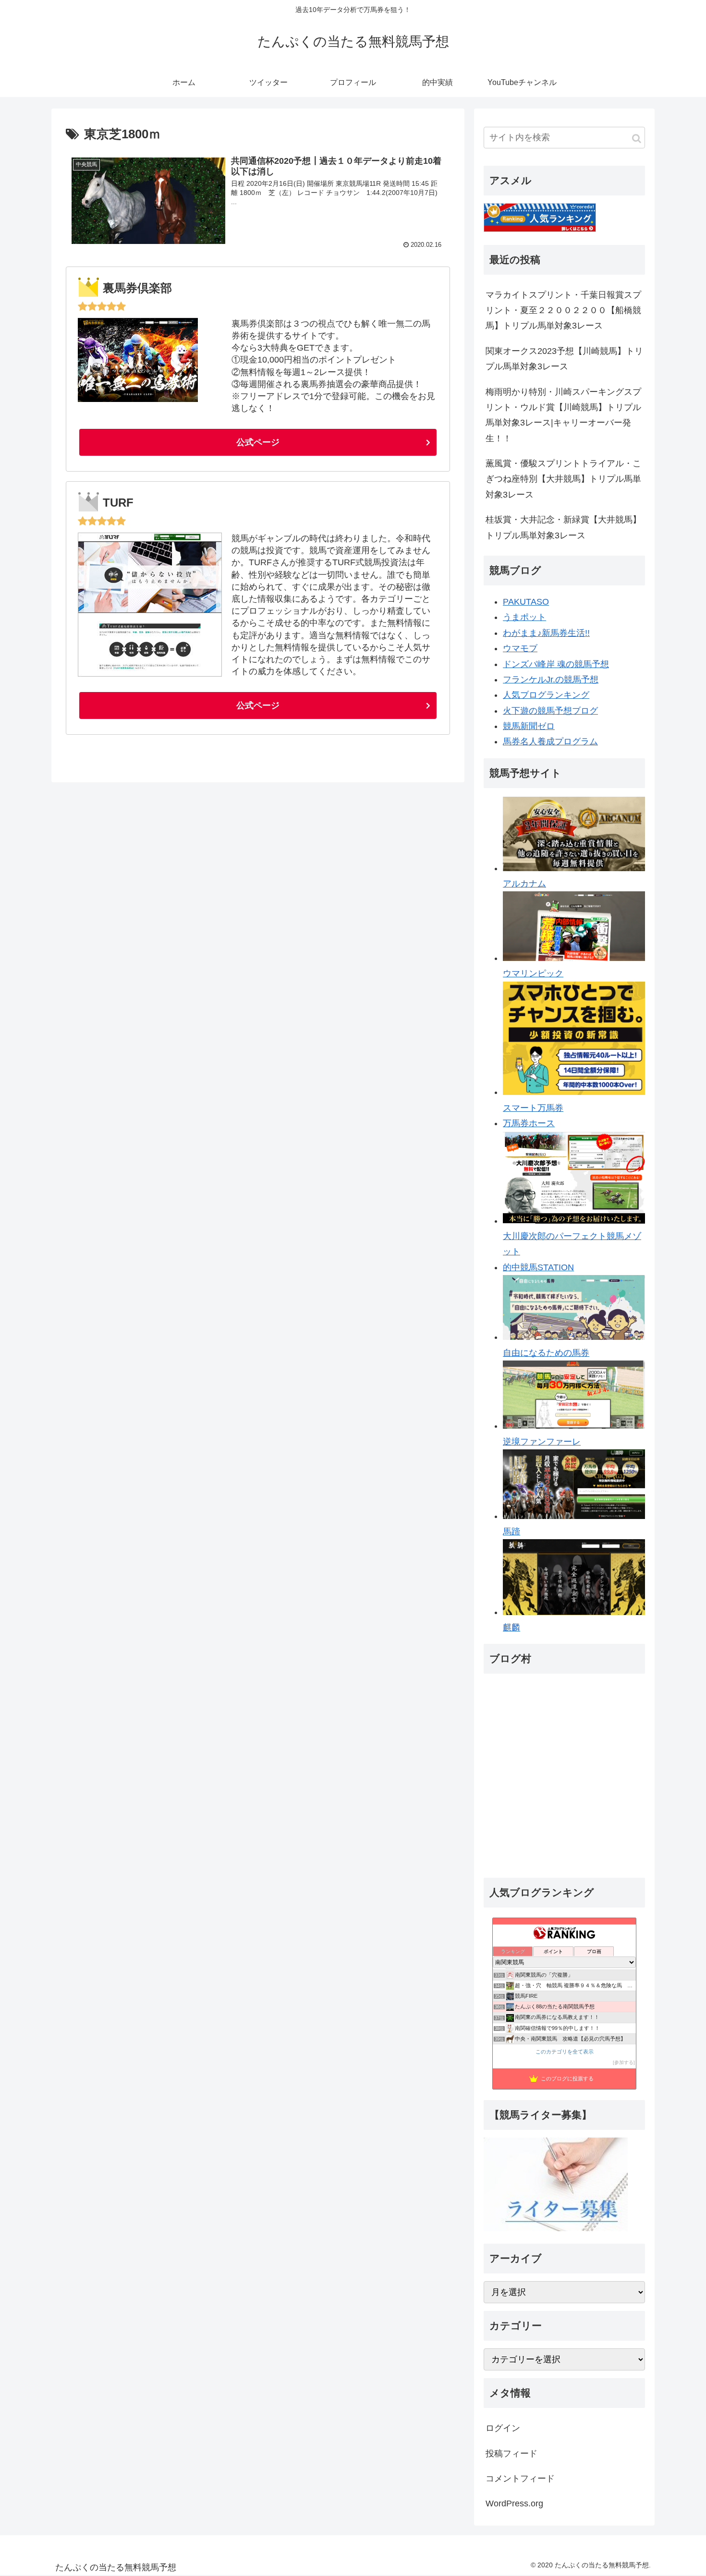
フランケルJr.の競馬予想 (551, 680)
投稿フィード (511, 2453)
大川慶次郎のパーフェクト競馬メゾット (572, 1244)
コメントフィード (520, 2478)
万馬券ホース (529, 1123)
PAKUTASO (526, 602)
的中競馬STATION (538, 1267)
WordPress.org (514, 2503)
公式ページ (258, 442)
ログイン (503, 2428)
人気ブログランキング (546, 695)
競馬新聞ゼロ (529, 726)
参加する (624, 2062)
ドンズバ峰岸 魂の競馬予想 (556, 664)
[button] (637, 139)
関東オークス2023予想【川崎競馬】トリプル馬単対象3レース (564, 359)
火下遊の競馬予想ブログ (550, 711)
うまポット (524, 617)
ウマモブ (520, 648)
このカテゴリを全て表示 (565, 2052)
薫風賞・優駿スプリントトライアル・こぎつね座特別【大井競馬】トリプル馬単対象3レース (563, 479)
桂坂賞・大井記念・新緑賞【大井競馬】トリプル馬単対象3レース (563, 527)
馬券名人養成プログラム (550, 741)
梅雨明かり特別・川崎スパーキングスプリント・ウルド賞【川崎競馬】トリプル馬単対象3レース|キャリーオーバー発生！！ (563, 415)
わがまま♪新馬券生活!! (546, 633)
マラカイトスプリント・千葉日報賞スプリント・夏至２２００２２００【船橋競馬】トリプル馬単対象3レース (563, 310)
